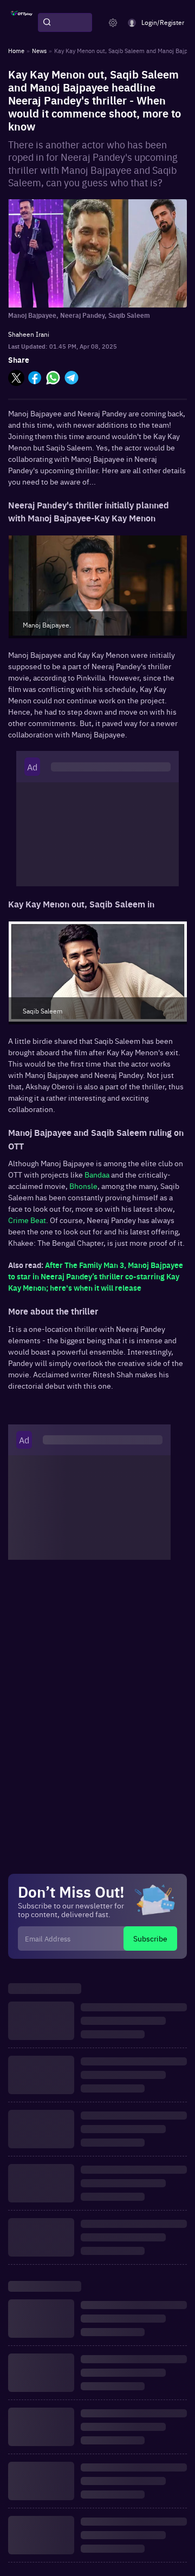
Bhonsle (83, 1186)
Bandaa (97, 1174)
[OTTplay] (22, 23)
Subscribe (150, 1938)
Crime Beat (27, 1220)
